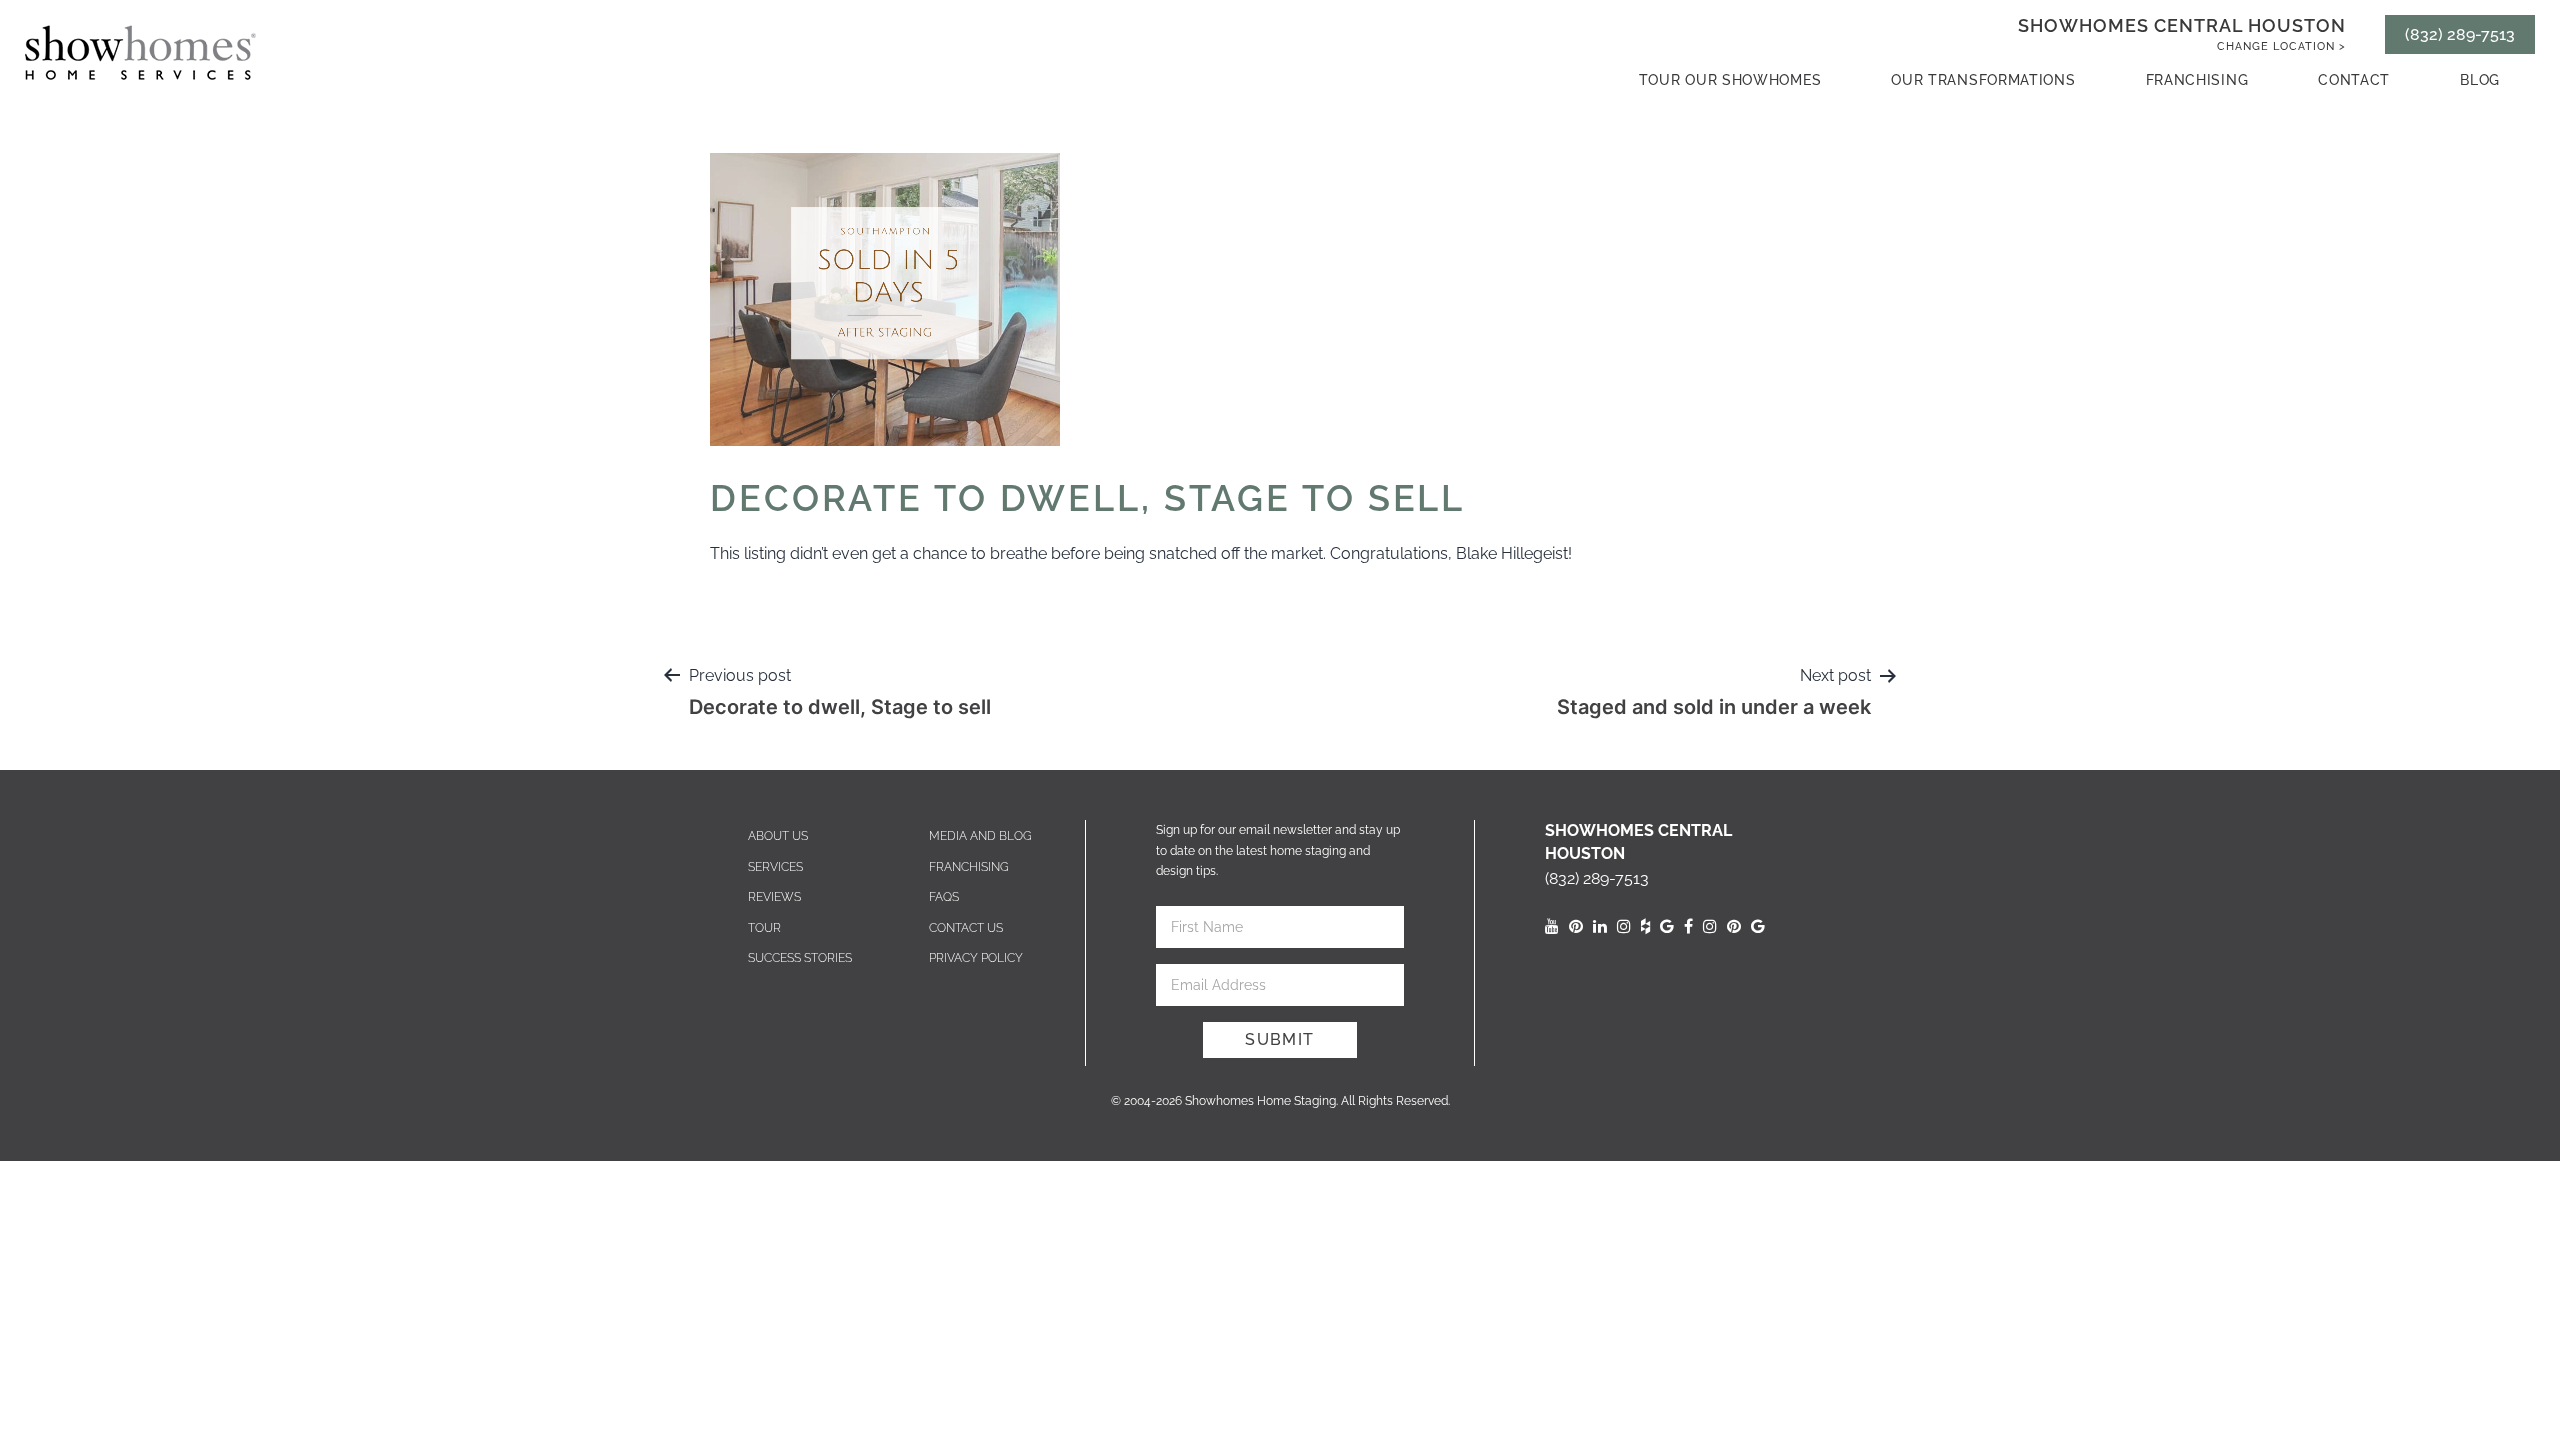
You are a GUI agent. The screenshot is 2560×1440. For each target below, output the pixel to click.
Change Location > (2281, 46)
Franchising (2197, 80)
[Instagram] (1624, 926)
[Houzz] (1645, 926)
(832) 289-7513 (2460, 34)
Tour (764, 928)
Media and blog (980, 836)
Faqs (944, 897)
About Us (778, 836)
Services (775, 867)
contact (2354, 80)
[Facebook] (1688, 926)
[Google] (1667, 926)
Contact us (966, 928)
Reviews (774, 897)
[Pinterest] (1576, 926)
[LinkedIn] (1600, 926)
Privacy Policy (976, 958)
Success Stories (800, 958)
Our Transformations (1983, 80)
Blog (2480, 80)
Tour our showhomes (1730, 80)
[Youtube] (1552, 926)
